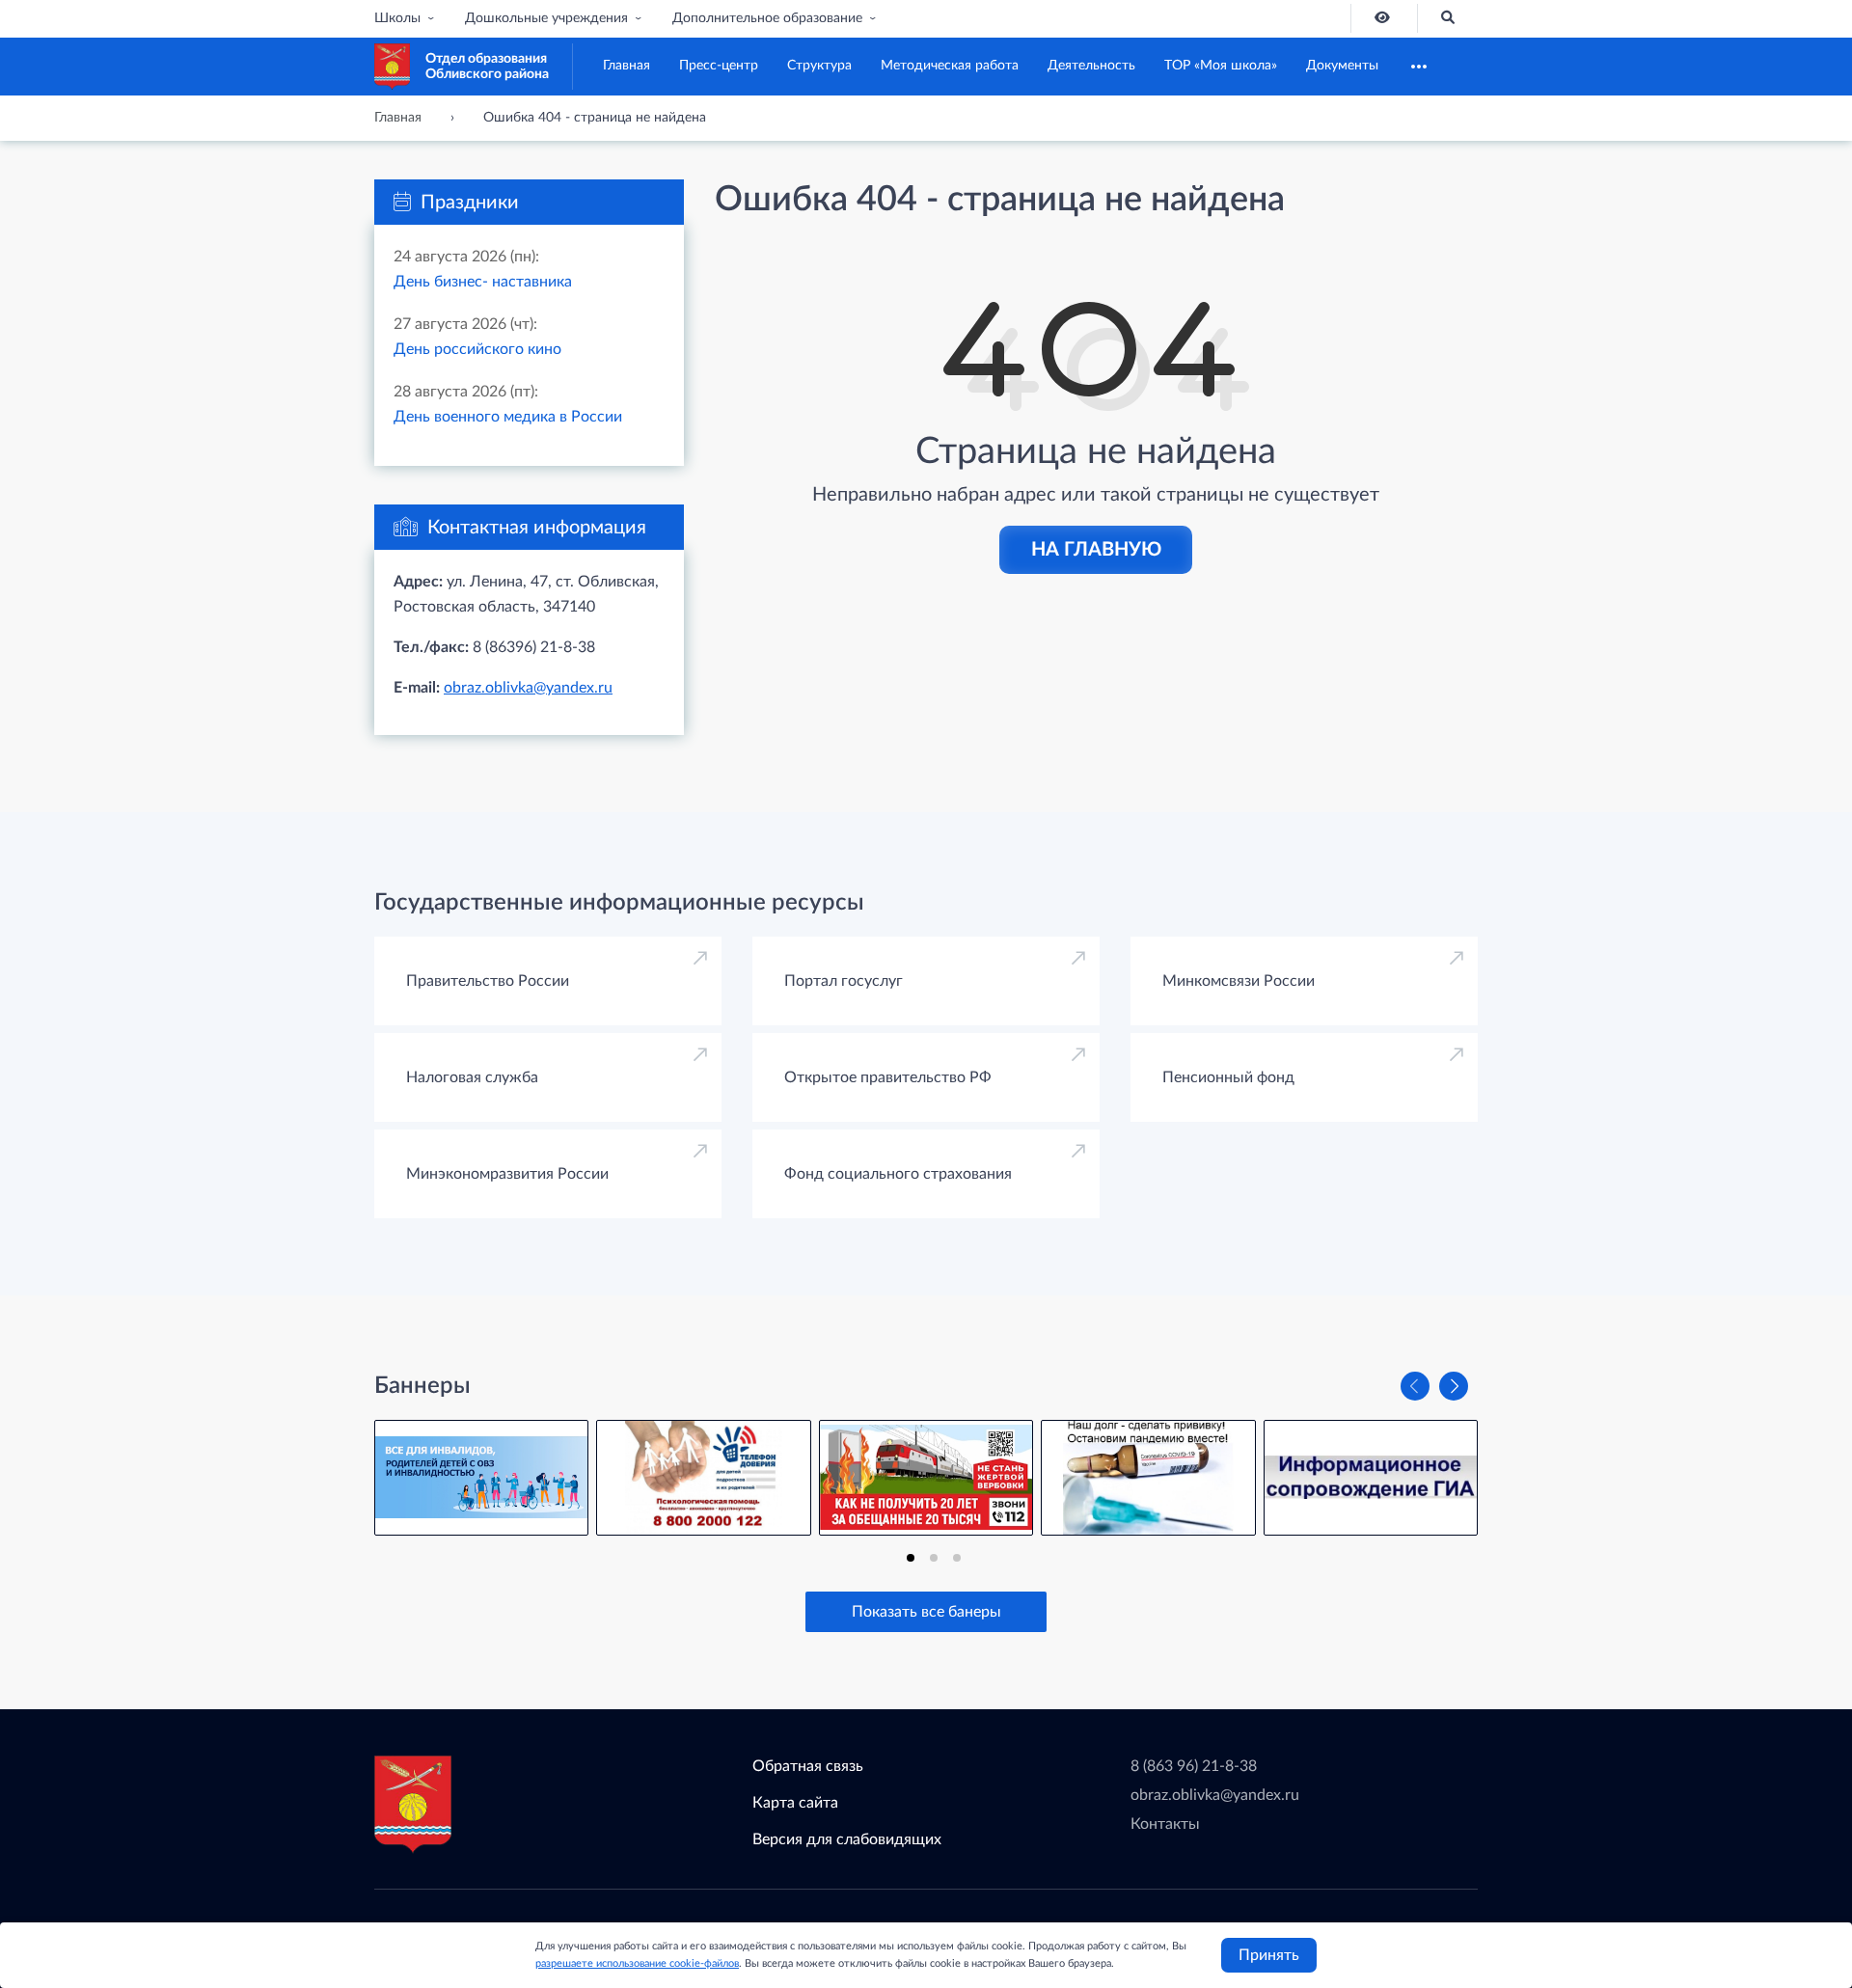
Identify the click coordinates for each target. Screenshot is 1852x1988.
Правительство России (488, 981)
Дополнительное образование (767, 18)
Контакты (1165, 1824)
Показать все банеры (926, 1612)
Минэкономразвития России (507, 1174)
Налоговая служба (472, 1077)
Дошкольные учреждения (546, 18)
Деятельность (1091, 66)
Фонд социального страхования (898, 1174)
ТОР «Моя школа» (1221, 66)
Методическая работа (950, 66)
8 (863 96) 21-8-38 (1194, 1766)
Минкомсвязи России (1239, 981)
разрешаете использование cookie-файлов (637, 1963)
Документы (1342, 66)
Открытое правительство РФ (888, 1077)
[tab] (911, 1558)
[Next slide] (1454, 1386)
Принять (1269, 1955)
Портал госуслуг (844, 981)
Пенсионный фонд (1228, 1077)
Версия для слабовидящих (847, 1839)
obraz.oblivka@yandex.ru (528, 688)
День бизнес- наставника (483, 282)
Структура (819, 66)
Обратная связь (808, 1766)
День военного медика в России (508, 417)
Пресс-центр (719, 66)
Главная (626, 66)
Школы (397, 18)
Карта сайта (795, 1803)
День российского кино (477, 349)
